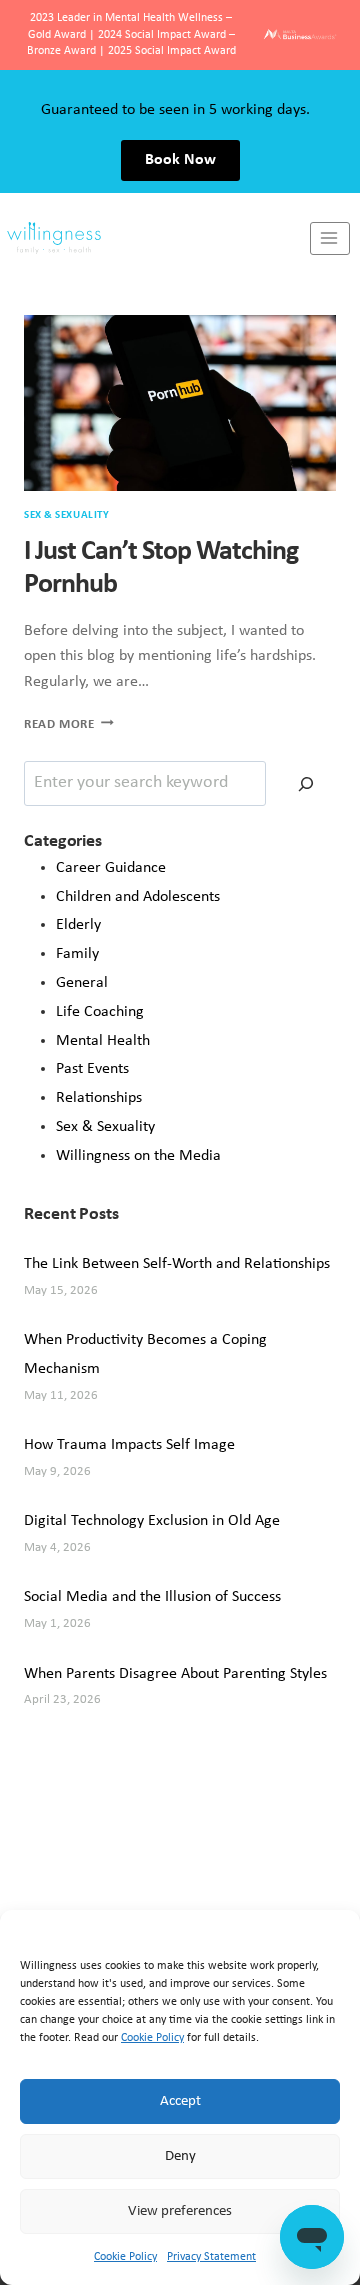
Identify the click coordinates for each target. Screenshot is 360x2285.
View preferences (180, 2211)
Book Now (180, 160)
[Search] (306, 783)
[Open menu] (330, 238)
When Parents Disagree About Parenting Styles (175, 1674)
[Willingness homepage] (155, 238)
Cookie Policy (152, 2038)
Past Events (92, 1069)
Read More (69, 724)
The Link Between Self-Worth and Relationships (177, 1264)
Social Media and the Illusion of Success (152, 1597)
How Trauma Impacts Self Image (129, 1445)
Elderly (78, 925)
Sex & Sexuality (66, 515)
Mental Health (103, 1041)
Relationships (99, 1098)
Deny (180, 2156)
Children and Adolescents (138, 897)
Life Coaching (100, 1012)
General (82, 983)
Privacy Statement (211, 2257)
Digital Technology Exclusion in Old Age (152, 1521)
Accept (180, 2101)
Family (77, 954)
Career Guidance (111, 868)
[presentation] (180, 403)
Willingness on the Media (138, 1156)
